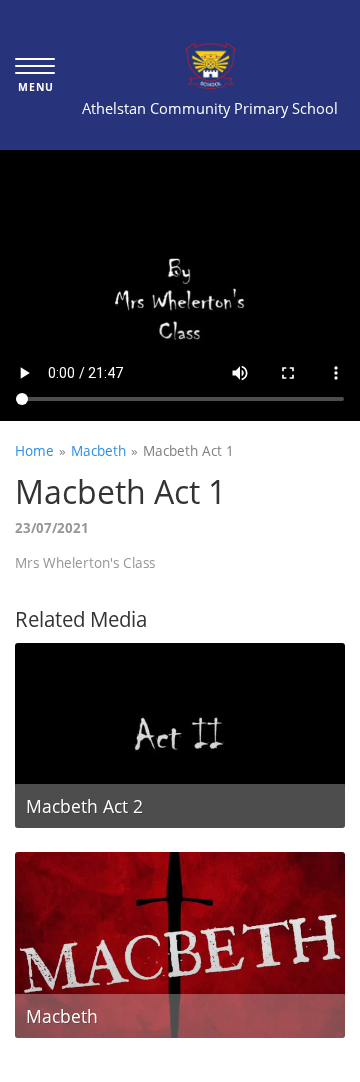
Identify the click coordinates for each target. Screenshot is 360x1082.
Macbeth (98, 450)
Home (34, 450)
